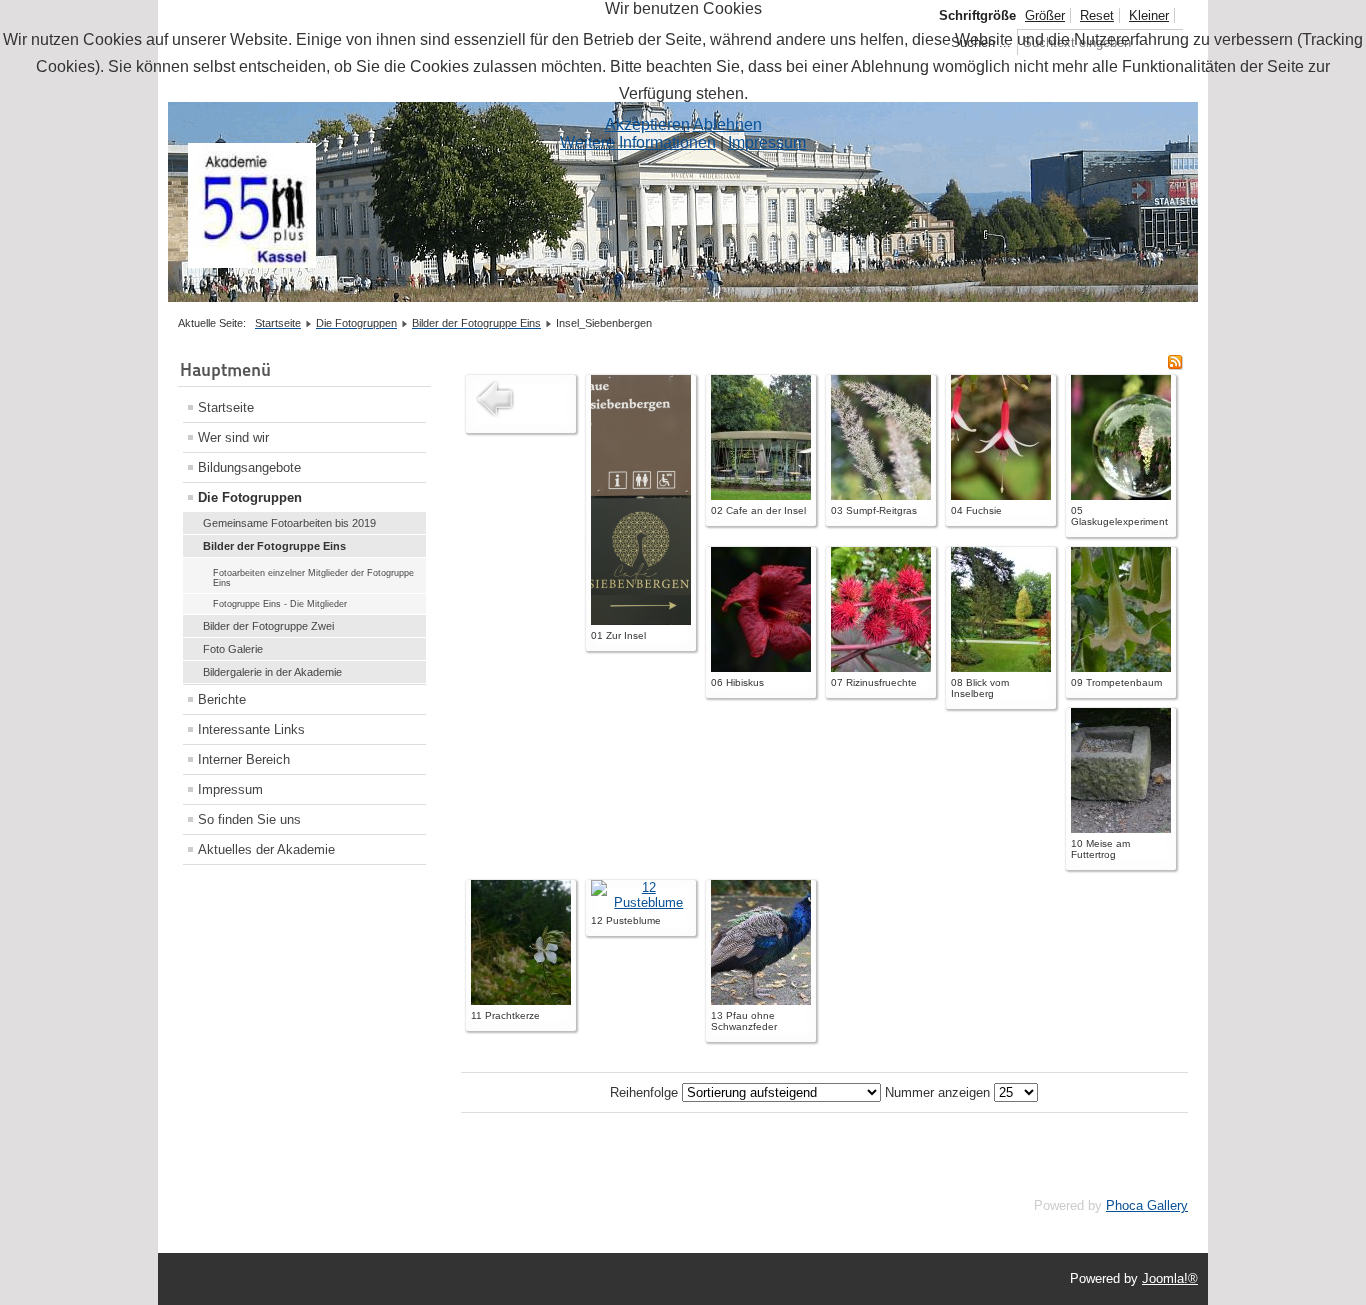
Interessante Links (251, 729)
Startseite (226, 407)
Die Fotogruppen (250, 497)
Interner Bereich (244, 759)
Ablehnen (727, 124)
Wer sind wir (233, 437)
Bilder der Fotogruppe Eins (274, 546)
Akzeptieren (647, 124)
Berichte (222, 699)
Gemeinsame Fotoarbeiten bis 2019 (289, 523)
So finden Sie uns (249, 819)
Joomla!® (1170, 1278)
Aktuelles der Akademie (266, 849)
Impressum (230, 789)
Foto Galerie (233, 649)
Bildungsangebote (249, 467)
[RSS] (1175, 365)
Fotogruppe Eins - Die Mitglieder (280, 604)
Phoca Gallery (1147, 1205)
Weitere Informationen (638, 142)
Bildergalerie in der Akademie (272, 672)
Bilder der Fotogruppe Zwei (268, 626)
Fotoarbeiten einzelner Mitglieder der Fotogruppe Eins (313, 578)
